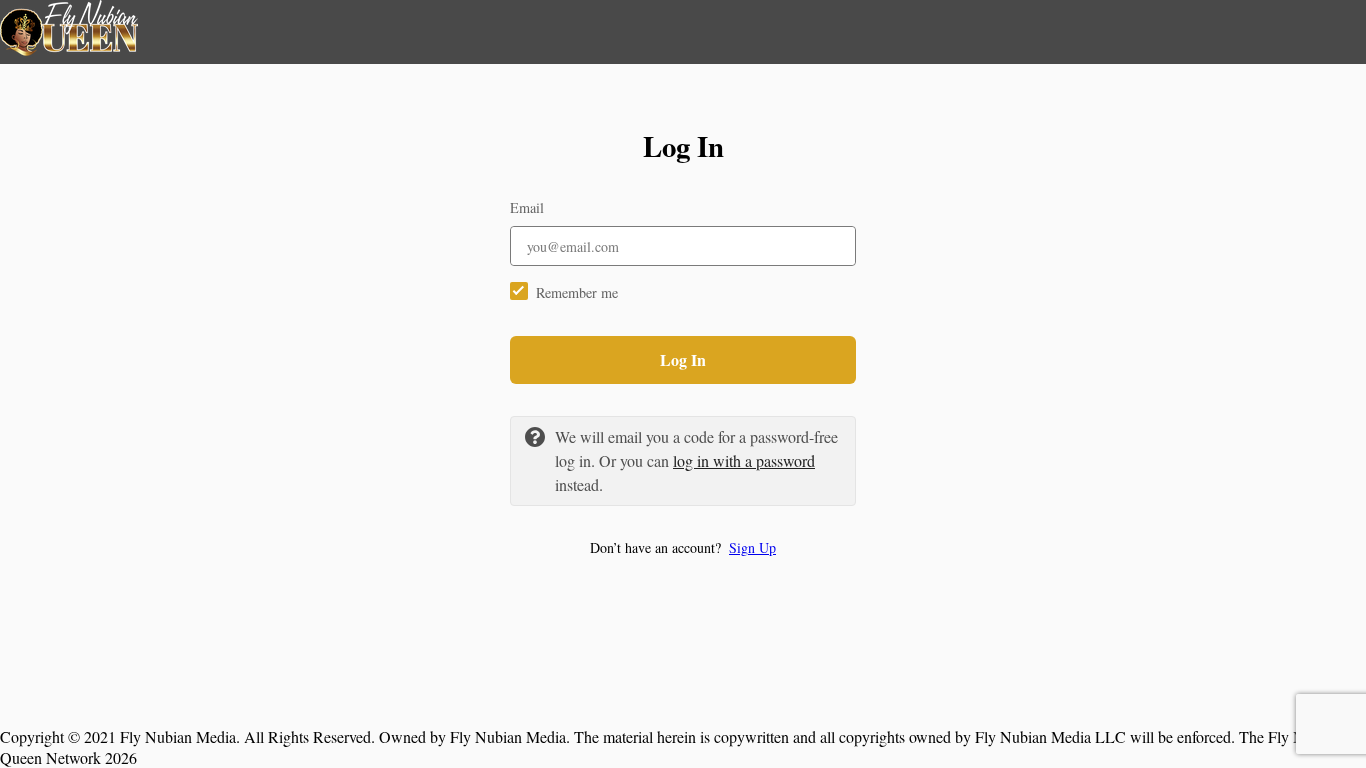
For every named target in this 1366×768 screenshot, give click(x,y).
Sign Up (752, 547)
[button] (683, 547)
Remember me (577, 292)
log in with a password (744, 460)
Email (527, 207)
